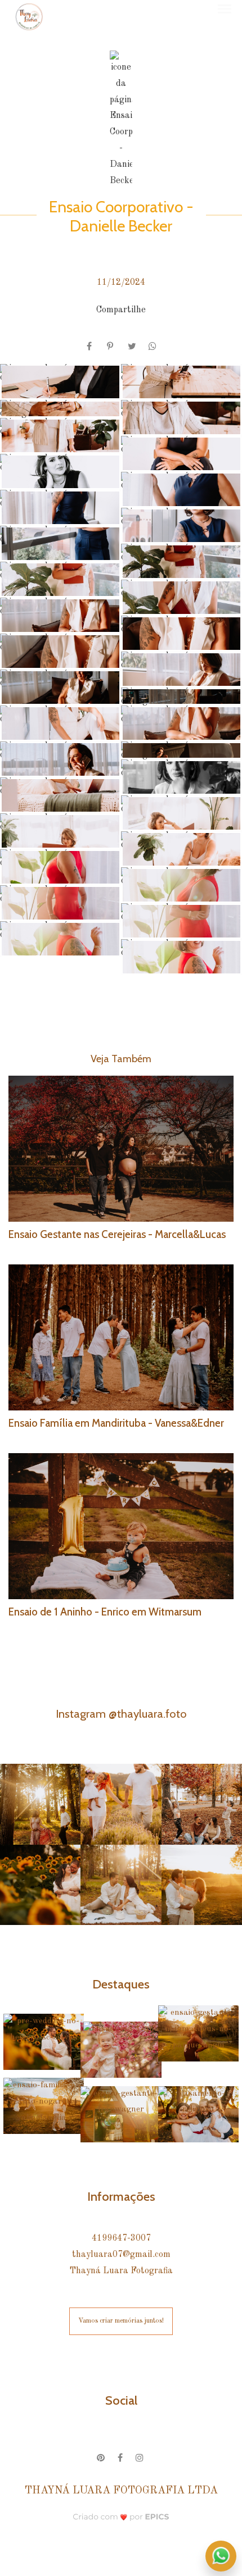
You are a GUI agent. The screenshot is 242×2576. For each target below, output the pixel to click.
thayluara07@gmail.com (121, 2255)
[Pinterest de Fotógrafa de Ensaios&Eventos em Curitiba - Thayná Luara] (102, 2456)
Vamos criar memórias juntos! (121, 2321)
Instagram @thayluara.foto (121, 1713)
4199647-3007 (121, 2238)
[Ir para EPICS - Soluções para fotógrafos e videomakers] (121, 2516)
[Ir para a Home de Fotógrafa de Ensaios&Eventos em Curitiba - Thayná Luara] (29, 17)
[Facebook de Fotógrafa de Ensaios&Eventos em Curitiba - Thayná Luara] (121, 2456)
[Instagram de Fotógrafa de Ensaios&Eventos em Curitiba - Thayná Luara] (140, 2456)
